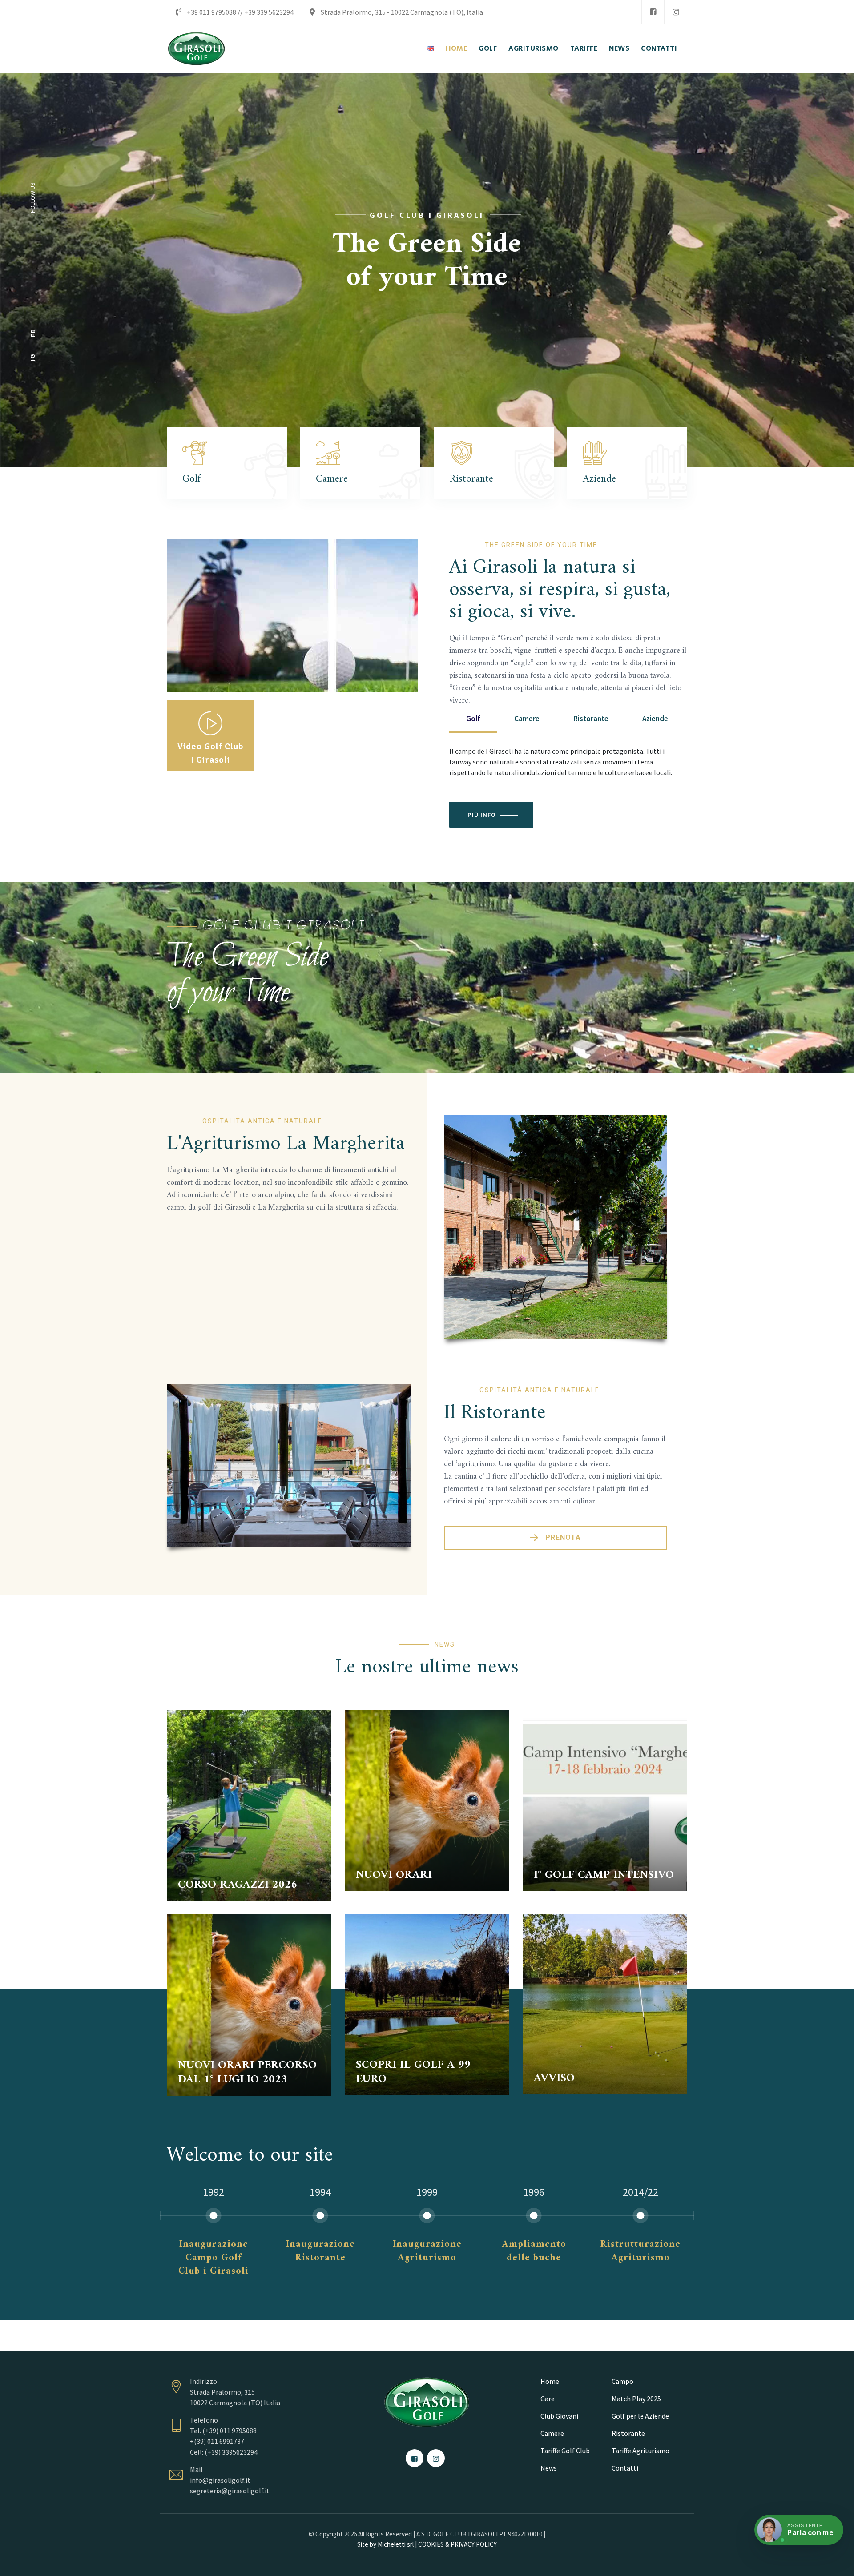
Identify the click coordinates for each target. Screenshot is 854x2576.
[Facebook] (653, 12)
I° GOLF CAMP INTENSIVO (604, 1875)
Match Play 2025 (636, 2399)
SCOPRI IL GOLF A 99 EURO (413, 2072)
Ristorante (628, 2433)
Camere (552, 2433)
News (549, 2468)
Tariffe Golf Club (565, 2451)
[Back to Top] (835, 2562)
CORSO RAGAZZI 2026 (238, 1885)
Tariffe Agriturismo (640, 2451)
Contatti (625, 2468)
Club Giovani (559, 2416)
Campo (622, 2381)
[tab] (473, 719)
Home (550, 2381)
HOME (456, 49)
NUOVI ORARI (394, 1875)
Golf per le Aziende (640, 2416)
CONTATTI (659, 49)
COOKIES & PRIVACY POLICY (457, 2544)
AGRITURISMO (534, 49)
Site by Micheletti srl (385, 2544)
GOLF (488, 49)
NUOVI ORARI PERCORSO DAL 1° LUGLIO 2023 (247, 2072)
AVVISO (554, 2078)
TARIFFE (584, 49)
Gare (548, 2399)
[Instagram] (676, 12)
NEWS (619, 49)
